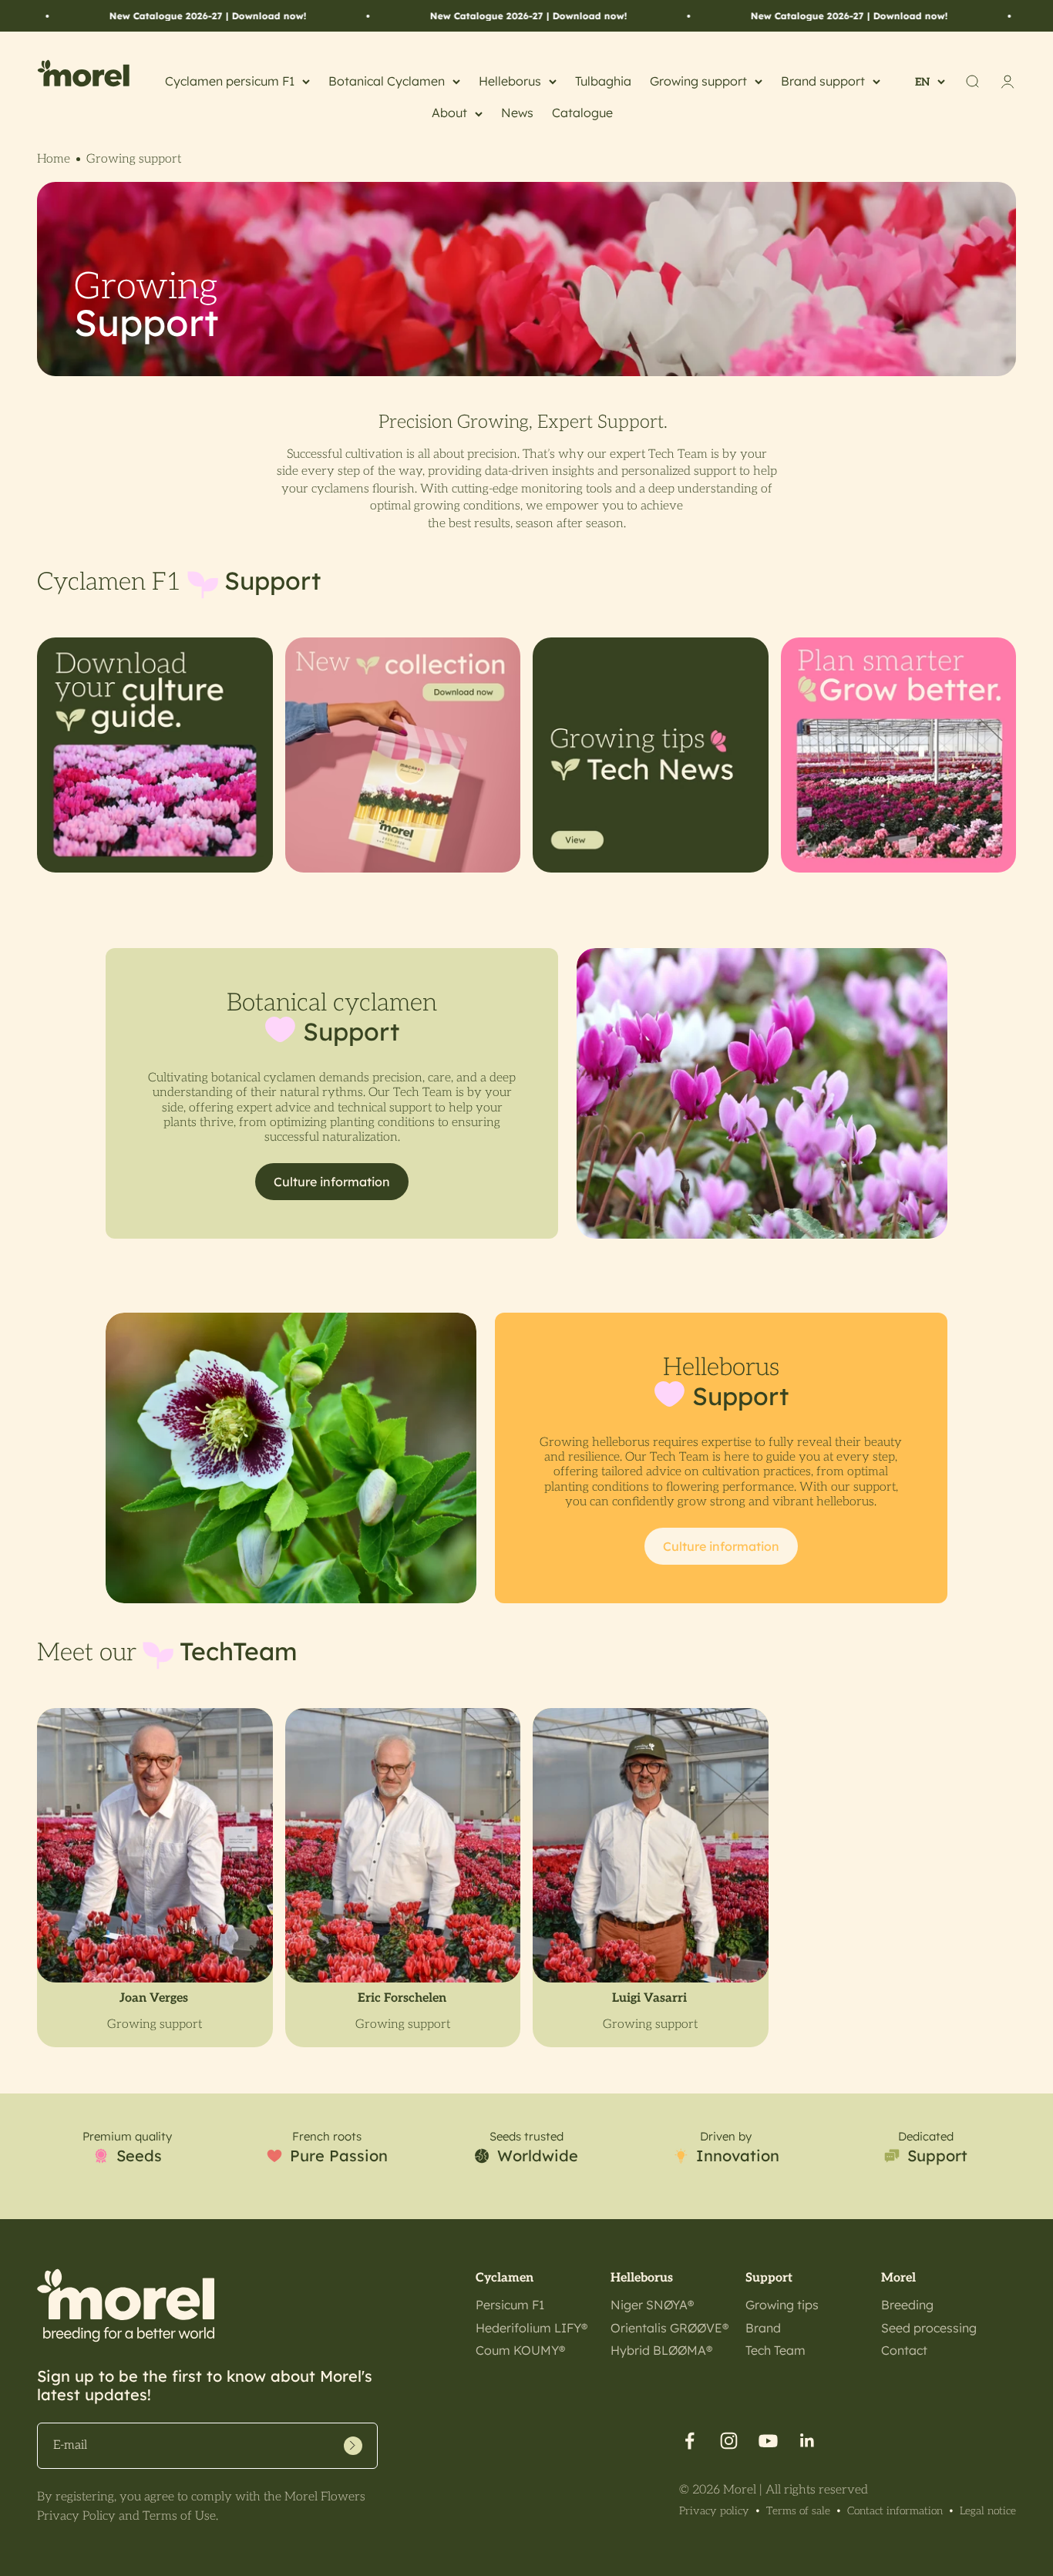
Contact (904, 2350)
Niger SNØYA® (652, 2305)
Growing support (698, 81)
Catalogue (582, 113)
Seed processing (929, 2328)
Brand (763, 2328)
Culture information (332, 1182)
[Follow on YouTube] (768, 2441)
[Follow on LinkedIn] (807, 2441)
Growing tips (782, 2305)
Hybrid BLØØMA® (661, 2350)
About (449, 113)
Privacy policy (714, 2511)
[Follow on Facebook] (690, 2441)
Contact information (895, 2511)
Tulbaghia (603, 81)
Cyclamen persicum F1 (230, 81)
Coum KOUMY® (520, 2350)
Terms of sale (798, 2511)
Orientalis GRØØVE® (669, 2328)
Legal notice (988, 2511)
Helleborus (510, 81)
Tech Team (775, 2350)
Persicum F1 (510, 2305)
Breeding (907, 2305)
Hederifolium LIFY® (532, 2328)
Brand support (823, 81)
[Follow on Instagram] (729, 2441)
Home (54, 159)
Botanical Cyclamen (387, 81)
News (517, 113)
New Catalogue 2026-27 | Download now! (117, 16)
